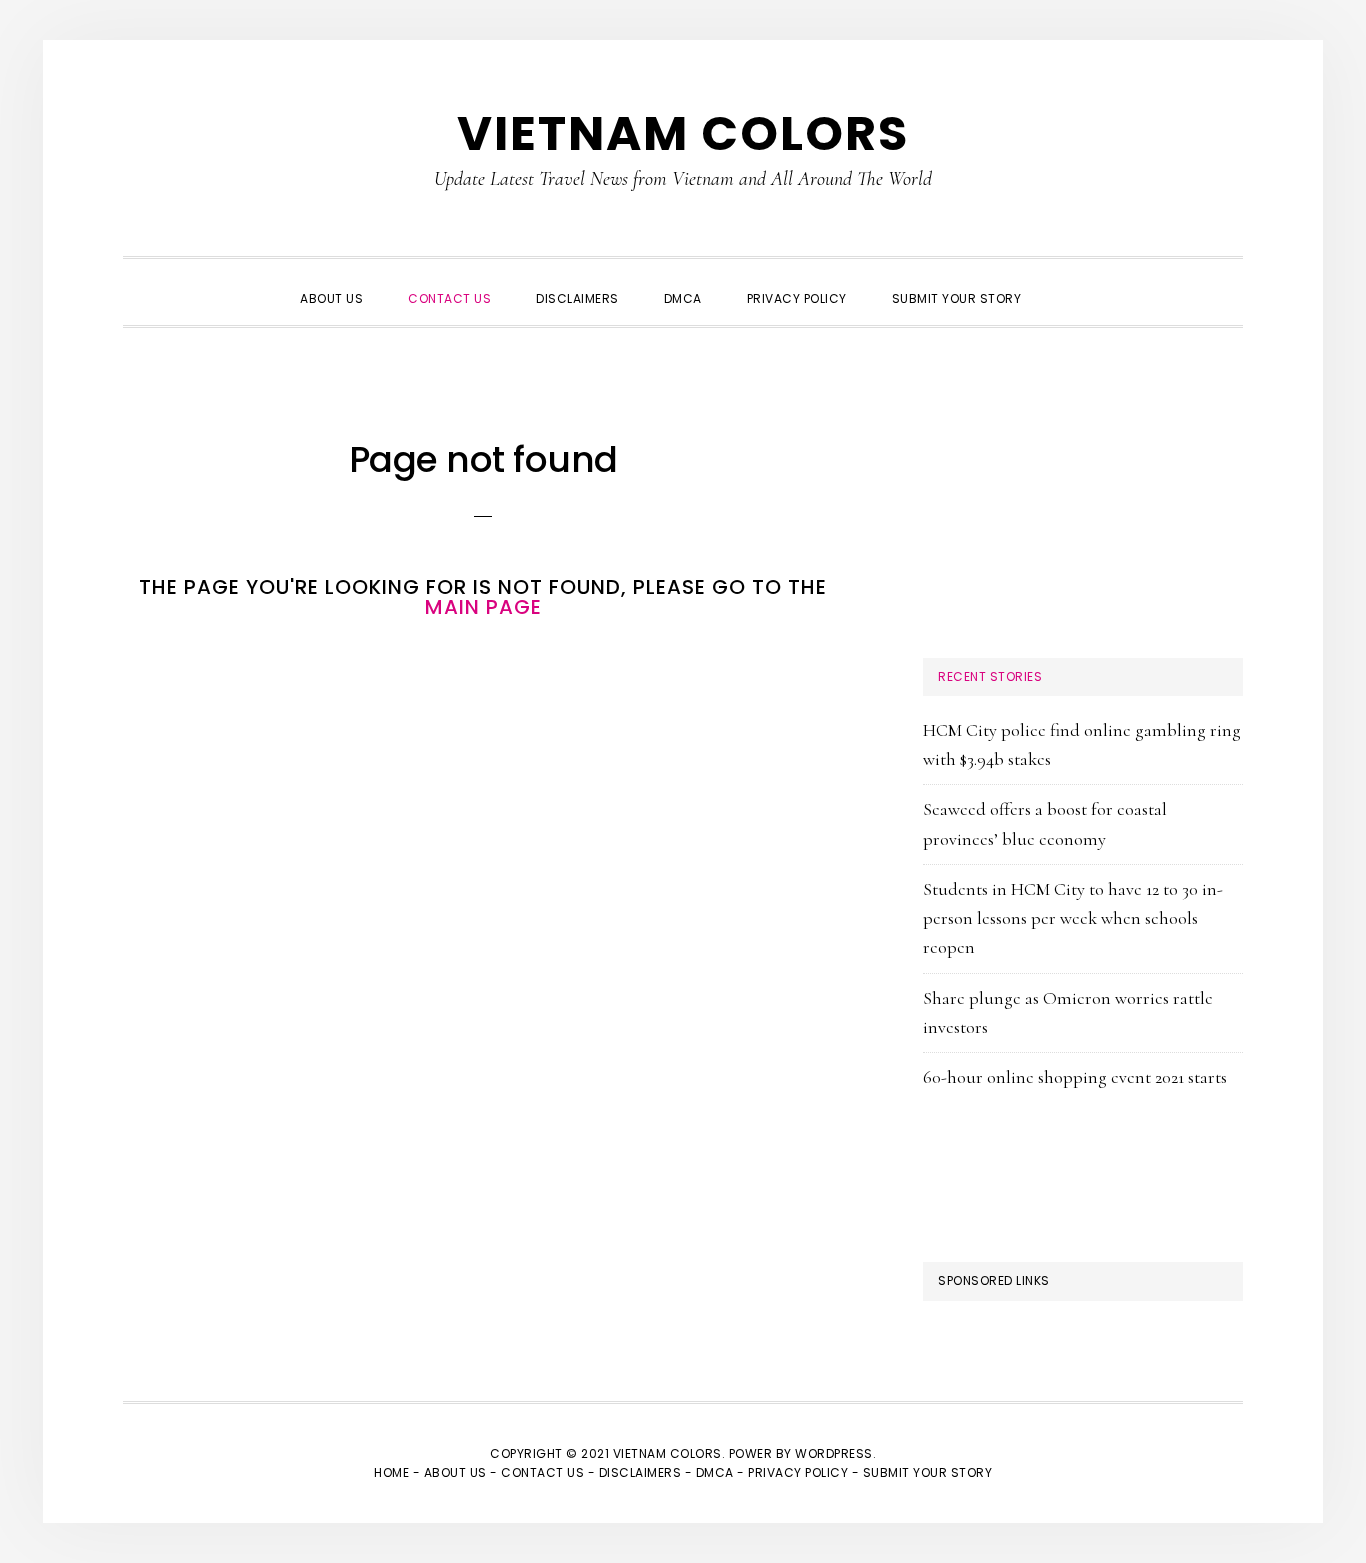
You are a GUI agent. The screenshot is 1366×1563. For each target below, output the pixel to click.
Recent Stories (990, 676)
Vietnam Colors (683, 133)
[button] (1066, 281)
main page (483, 607)
